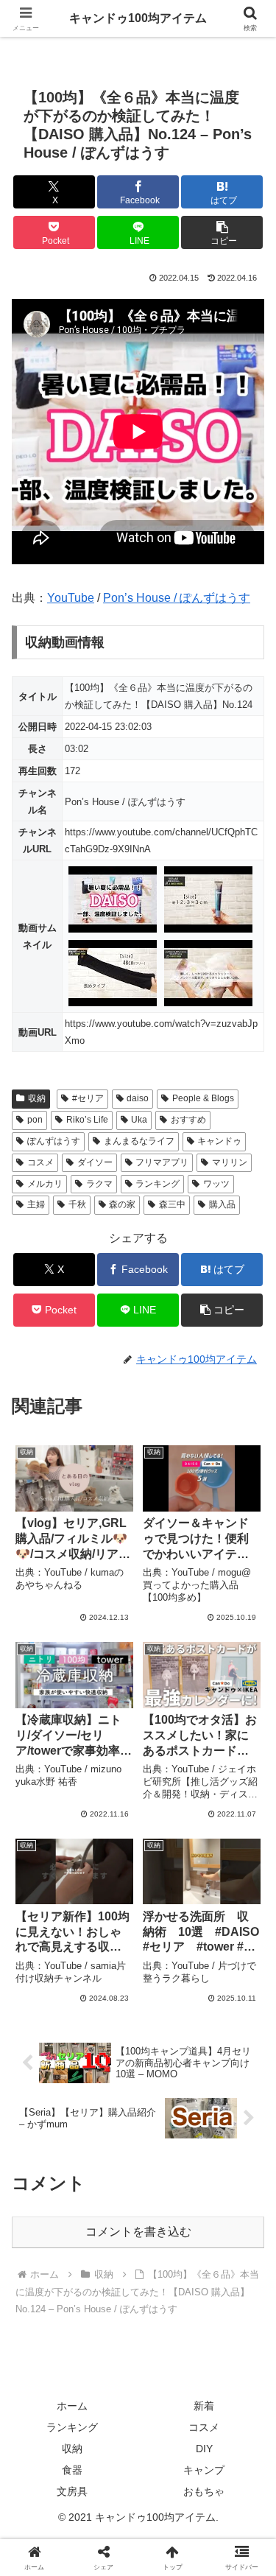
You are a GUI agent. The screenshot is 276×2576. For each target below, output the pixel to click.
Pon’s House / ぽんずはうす (177, 598)
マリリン (230, 1162)
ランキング (158, 1184)
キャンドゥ (219, 1141)
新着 (204, 2406)
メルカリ (45, 1184)
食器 (72, 2470)
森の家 (122, 1204)
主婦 (36, 1204)
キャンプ (204, 2470)
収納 (37, 1098)
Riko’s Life (87, 1120)
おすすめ (188, 1120)
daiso (138, 1098)
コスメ (40, 1162)
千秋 (77, 1204)
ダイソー (95, 1162)
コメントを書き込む (138, 2232)
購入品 (222, 1204)
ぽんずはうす (54, 1141)
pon (35, 1120)
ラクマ (99, 1184)
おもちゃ (204, 2491)
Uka (139, 1120)
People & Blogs (203, 1098)
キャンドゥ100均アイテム (138, 18)
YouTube (71, 598)
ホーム (72, 2406)
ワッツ (216, 1184)
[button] (222, 232)
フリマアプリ (162, 1162)
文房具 (72, 2491)
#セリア (88, 1098)
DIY (204, 2449)
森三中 (172, 1204)
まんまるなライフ (139, 1141)
